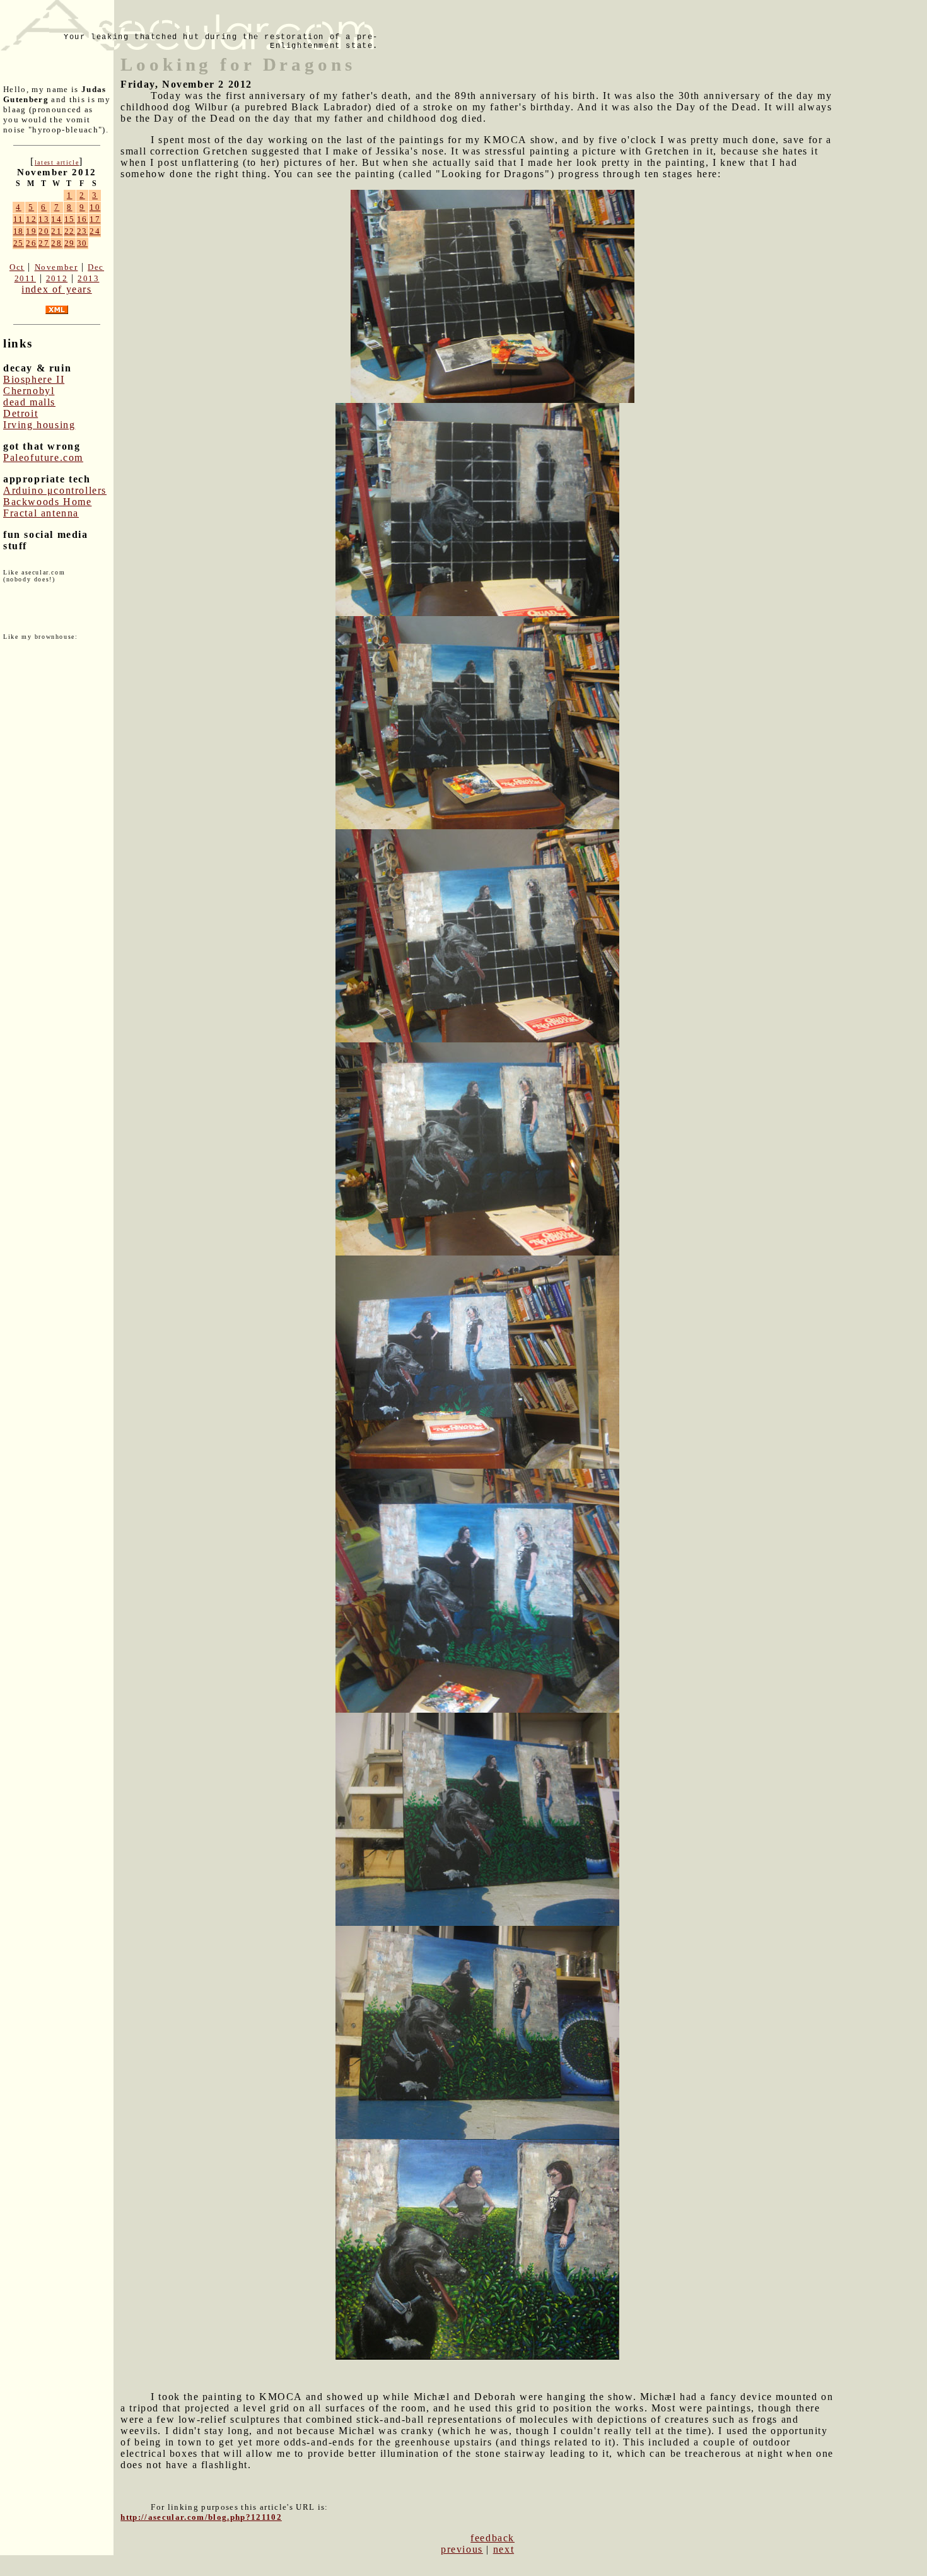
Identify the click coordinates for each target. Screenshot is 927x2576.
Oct (17, 267)
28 (56, 243)
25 (19, 243)
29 (70, 243)
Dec (96, 267)
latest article (57, 162)
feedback (493, 2538)
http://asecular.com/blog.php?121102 (201, 2517)
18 (19, 231)
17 (95, 219)
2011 (25, 278)
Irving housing (39, 425)
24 (95, 231)
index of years (56, 289)
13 (44, 219)
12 (31, 219)
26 (31, 243)
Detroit (20, 413)
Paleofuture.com (43, 458)
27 (44, 243)
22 (70, 231)
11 (19, 219)
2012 (57, 278)
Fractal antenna (41, 513)
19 (31, 231)
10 (95, 207)
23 (82, 231)
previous (462, 2549)
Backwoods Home (47, 502)
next (504, 2549)
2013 (88, 278)
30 (82, 243)
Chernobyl (29, 391)
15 (70, 219)
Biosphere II (34, 379)
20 (44, 231)
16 (82, 219)
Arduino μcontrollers (55, 490)
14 (56, 219)
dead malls (29, 402)
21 (56, 231)
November (56, 267)
